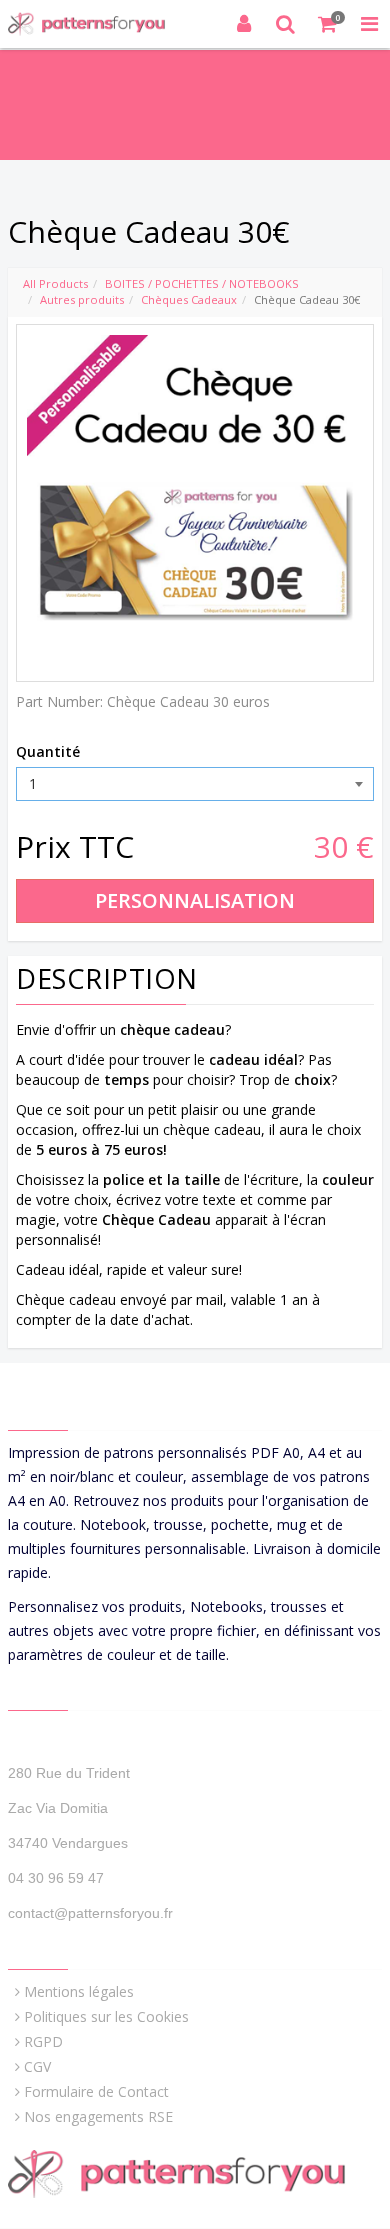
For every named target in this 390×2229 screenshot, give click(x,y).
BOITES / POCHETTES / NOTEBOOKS (202, 283)
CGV (37, 2066)
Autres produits (82, 299)
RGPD (43, 2041)
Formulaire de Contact (96, 2091)
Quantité (48, 751)
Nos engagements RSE (98, 2116)
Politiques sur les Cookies (106, 2016)
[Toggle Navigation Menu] (369, 24)
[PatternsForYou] (95, 24)
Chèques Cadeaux (189, 299)
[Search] (286, 24)
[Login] (244, 24)
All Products (55, 283)
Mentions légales (79, 1991)
